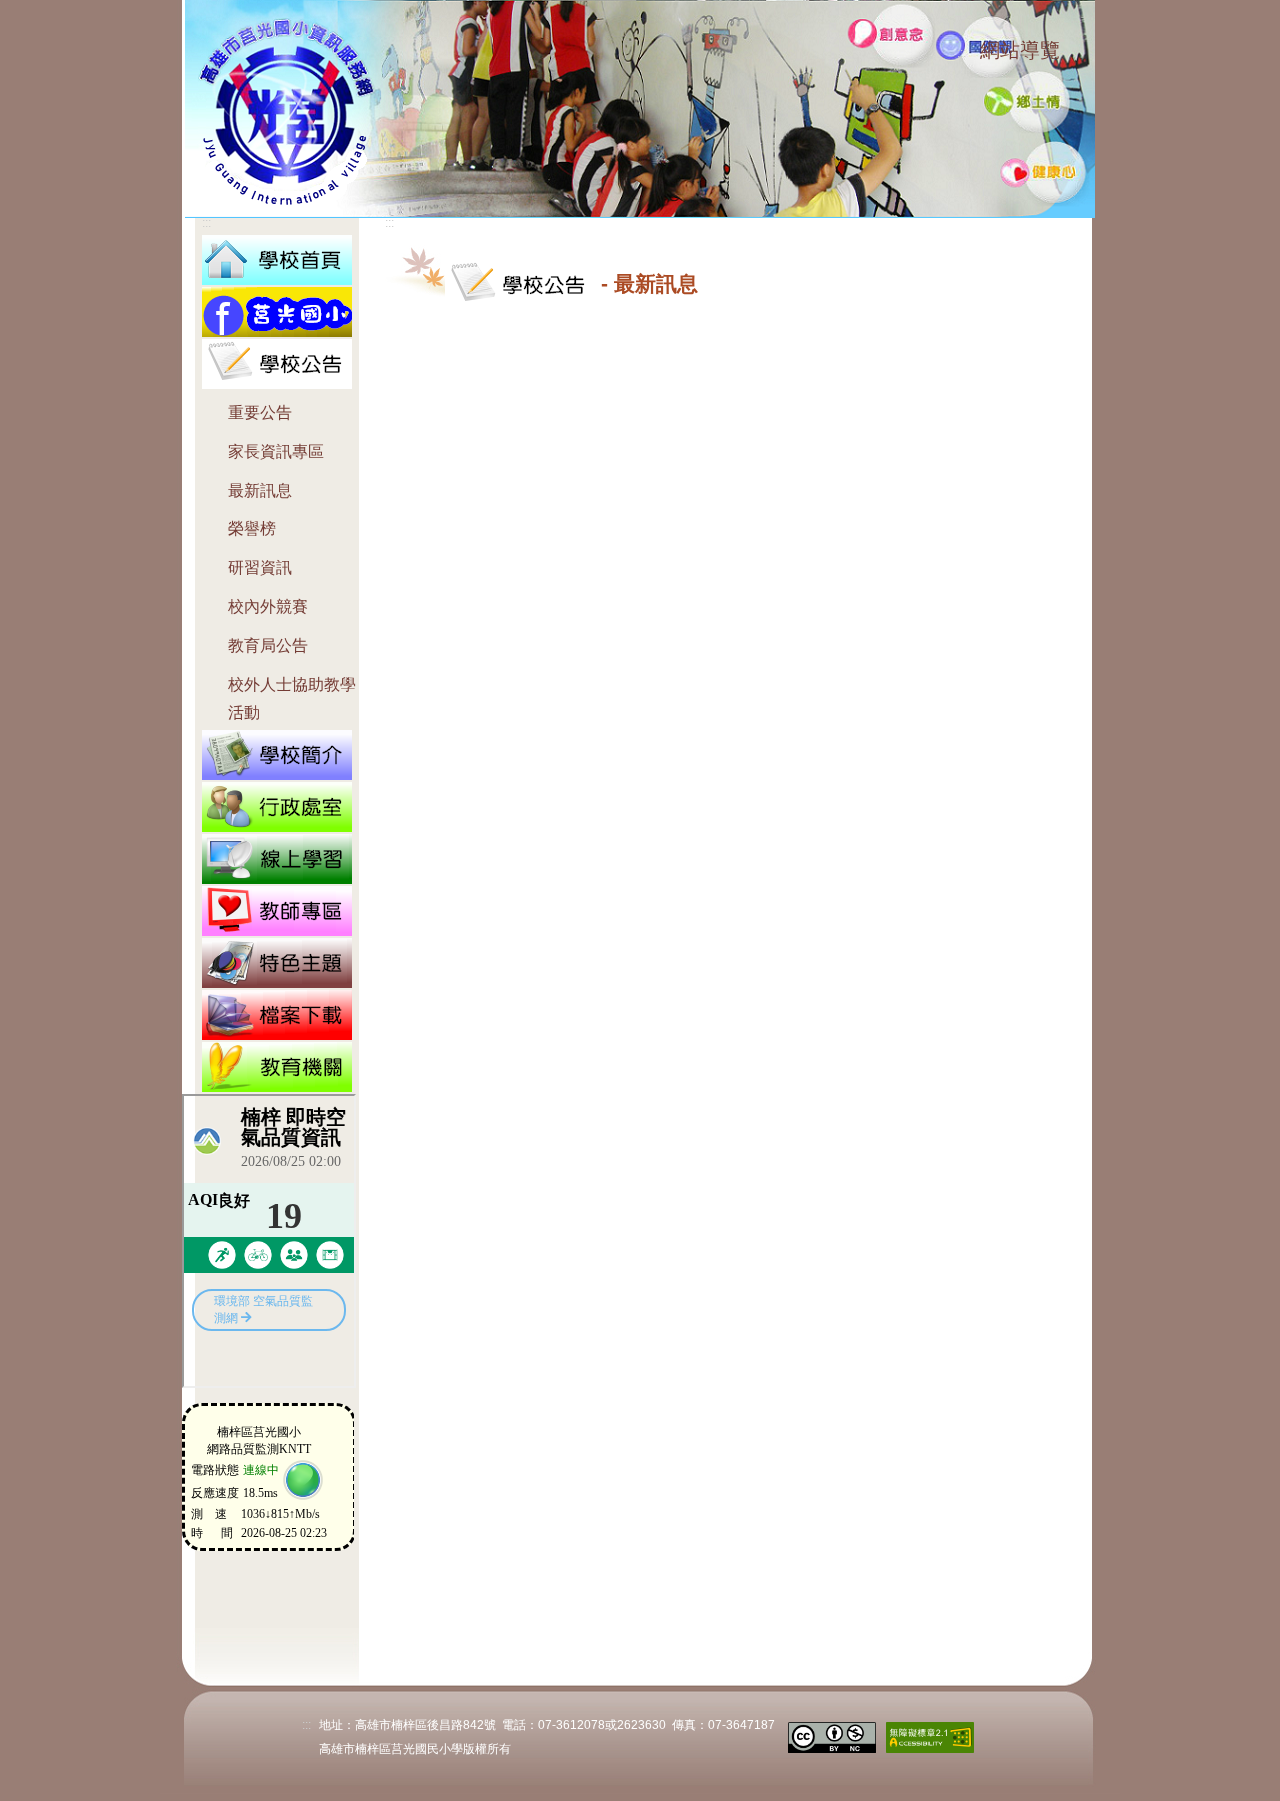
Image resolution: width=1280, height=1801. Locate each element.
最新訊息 (260, 490)
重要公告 (260, 412)
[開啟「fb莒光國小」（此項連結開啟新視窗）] (277, 310)
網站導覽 (1020, 50)
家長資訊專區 (276, 451)
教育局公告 (268, 645)
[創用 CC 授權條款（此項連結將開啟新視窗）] (832, 1735)
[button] (277, 362)
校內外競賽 (268, 606)
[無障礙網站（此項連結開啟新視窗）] (930, 1735)
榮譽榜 (252, 528)
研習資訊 (260, 567)
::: (961, 53)
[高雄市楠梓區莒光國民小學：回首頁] (277, 258)
